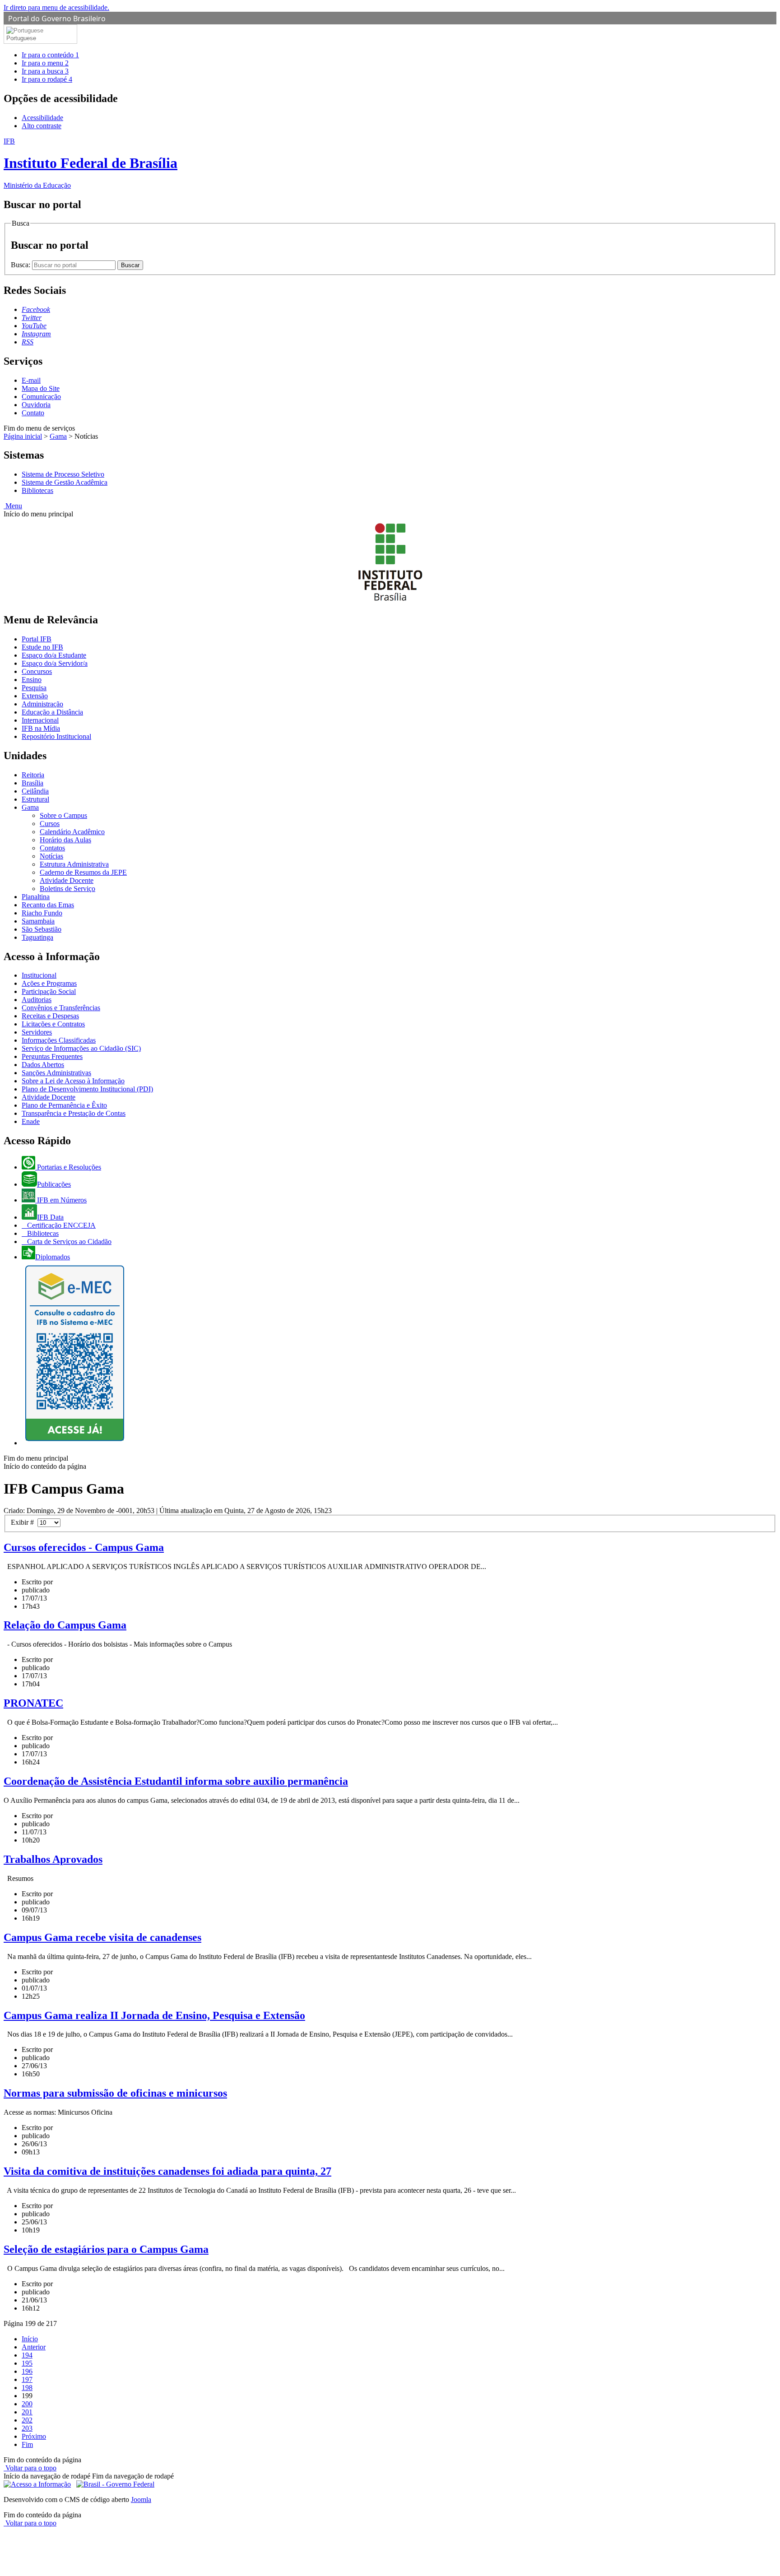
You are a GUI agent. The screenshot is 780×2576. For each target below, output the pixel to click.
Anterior (34, 2347)
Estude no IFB (42, 647)
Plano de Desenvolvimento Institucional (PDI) (87, 1089)
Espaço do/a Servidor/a (55, 663)
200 (27, 2404)
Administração (42, 704)
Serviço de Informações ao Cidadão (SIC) (81, 1048)
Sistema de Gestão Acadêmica (65, 482)
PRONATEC (33, 1703)
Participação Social (49, 991)
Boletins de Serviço (67, 889)
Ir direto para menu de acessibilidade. (56, 7)
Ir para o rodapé (47, 79)
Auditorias (37, 1000)
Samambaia (38, 921)
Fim (27, 2444)
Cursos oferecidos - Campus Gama (84, 1547)
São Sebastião (42, 929)
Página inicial (23, 436)
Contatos (52, 848)
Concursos (37, 671)
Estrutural (35, 799)
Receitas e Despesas (50, 1016)
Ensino (32, 680)
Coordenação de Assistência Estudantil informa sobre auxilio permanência (176, 1781)
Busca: (21, 265)
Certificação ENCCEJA (60, 1225)
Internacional (40, 720)
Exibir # (24, 1522)
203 (27, 2428)
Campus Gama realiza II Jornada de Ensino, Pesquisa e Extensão (154, 2015)
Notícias (51, 856)
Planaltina (36, 897)
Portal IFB (37, 639)
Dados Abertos (43, 1065)
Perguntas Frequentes (52, 1056)
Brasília (32, 783)
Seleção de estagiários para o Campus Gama (106, 2249)
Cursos (50, 824)
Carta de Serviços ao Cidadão (68, 1242)
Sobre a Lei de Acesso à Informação (73, 1081)
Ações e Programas (49, 983)
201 (27, 2412)
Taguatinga (37, 937)
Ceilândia (35, 791)
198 (27, 2388)
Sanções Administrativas (56, 1073)
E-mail (31, 380)
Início (30, 2339)
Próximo (34, 2436)
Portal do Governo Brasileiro (57, 19)
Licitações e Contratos (53, 1024)
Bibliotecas (37, 490)
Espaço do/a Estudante (54, 655)
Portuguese (21, 38)
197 (27, 2379)
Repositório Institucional (56, 736)
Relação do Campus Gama (65, 1625)
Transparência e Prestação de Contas (74, 1113)
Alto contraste (42, 126)
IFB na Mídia (41, 728)
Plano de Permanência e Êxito (64, 1105)
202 (27, 2420)
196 (27, 2371)
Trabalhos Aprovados (53, 1859)
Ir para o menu (45, 63)
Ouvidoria (36, 405)
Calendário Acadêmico (72, 832)
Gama (58, 436)
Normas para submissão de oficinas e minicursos (115, 2093)
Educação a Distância (52, 712)
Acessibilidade (42, 118)
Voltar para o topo (30, 2468)
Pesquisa (34, 688)
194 (27, 2355)
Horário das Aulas (65, 840)
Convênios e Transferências (61, 1008)
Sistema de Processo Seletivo (63, 474)
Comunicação (41, 397)
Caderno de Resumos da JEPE (83, 872)
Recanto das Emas (48, 905)
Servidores (37, 1032)
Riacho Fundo (42, 913)
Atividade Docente (67, 880)
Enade (31, 1121)
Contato (33, 413)
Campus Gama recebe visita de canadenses (102, 1937)
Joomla (141, 2499)
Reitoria (33, 775)
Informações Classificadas (59, 1040)
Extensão (35, 696)
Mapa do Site (41, 388)
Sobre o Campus (63, 815)
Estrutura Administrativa (74, 864)
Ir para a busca (45, 71)
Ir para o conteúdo (50, 55)
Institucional (39, 975)
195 (27, 2363)
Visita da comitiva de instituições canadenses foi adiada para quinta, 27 (167, 2171)
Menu (13, 506)
